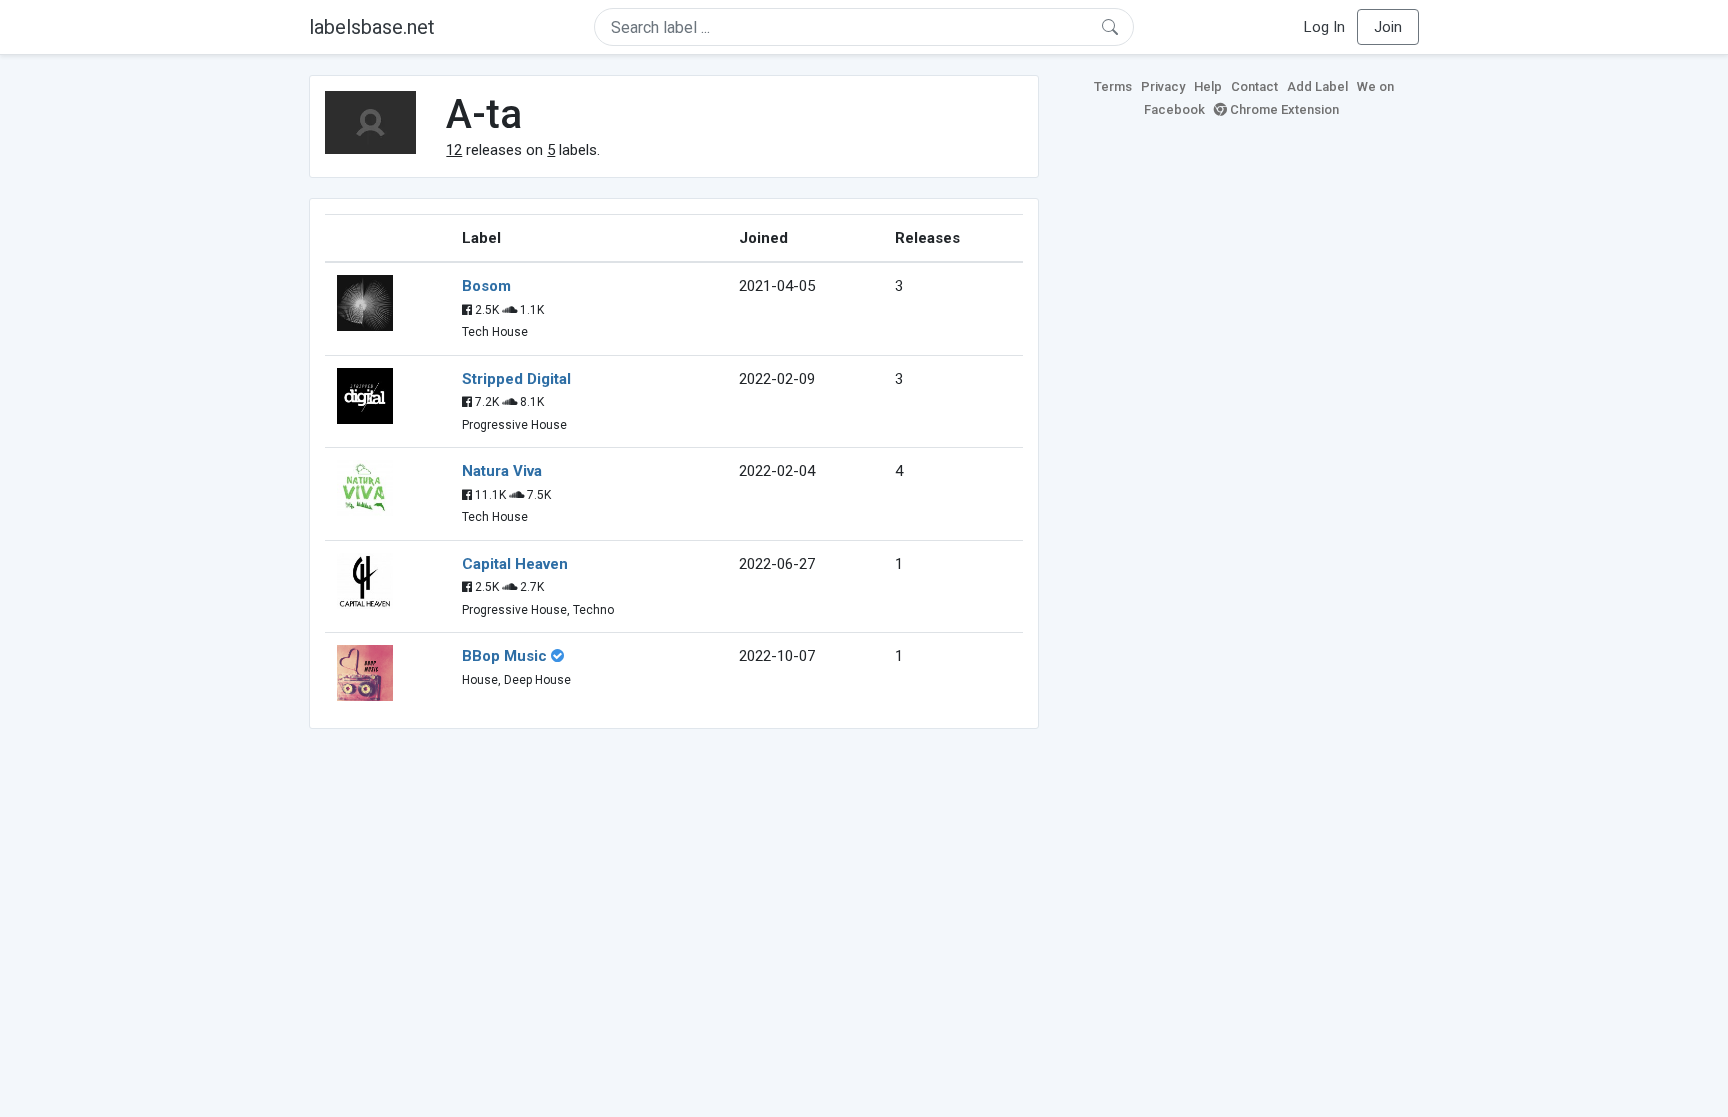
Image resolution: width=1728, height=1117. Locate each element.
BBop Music (504, 656)
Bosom (486, 286)
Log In (1324, 27)
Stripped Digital (516, 379)
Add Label (1317, 86)
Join (1388, 27)
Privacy (1163, 86)
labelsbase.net (372, 27)
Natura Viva (502, 471)
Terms (1113, 86)
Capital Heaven (515, 564)
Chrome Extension (1283, 109)
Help (1208, 86)
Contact (1254, 86)
